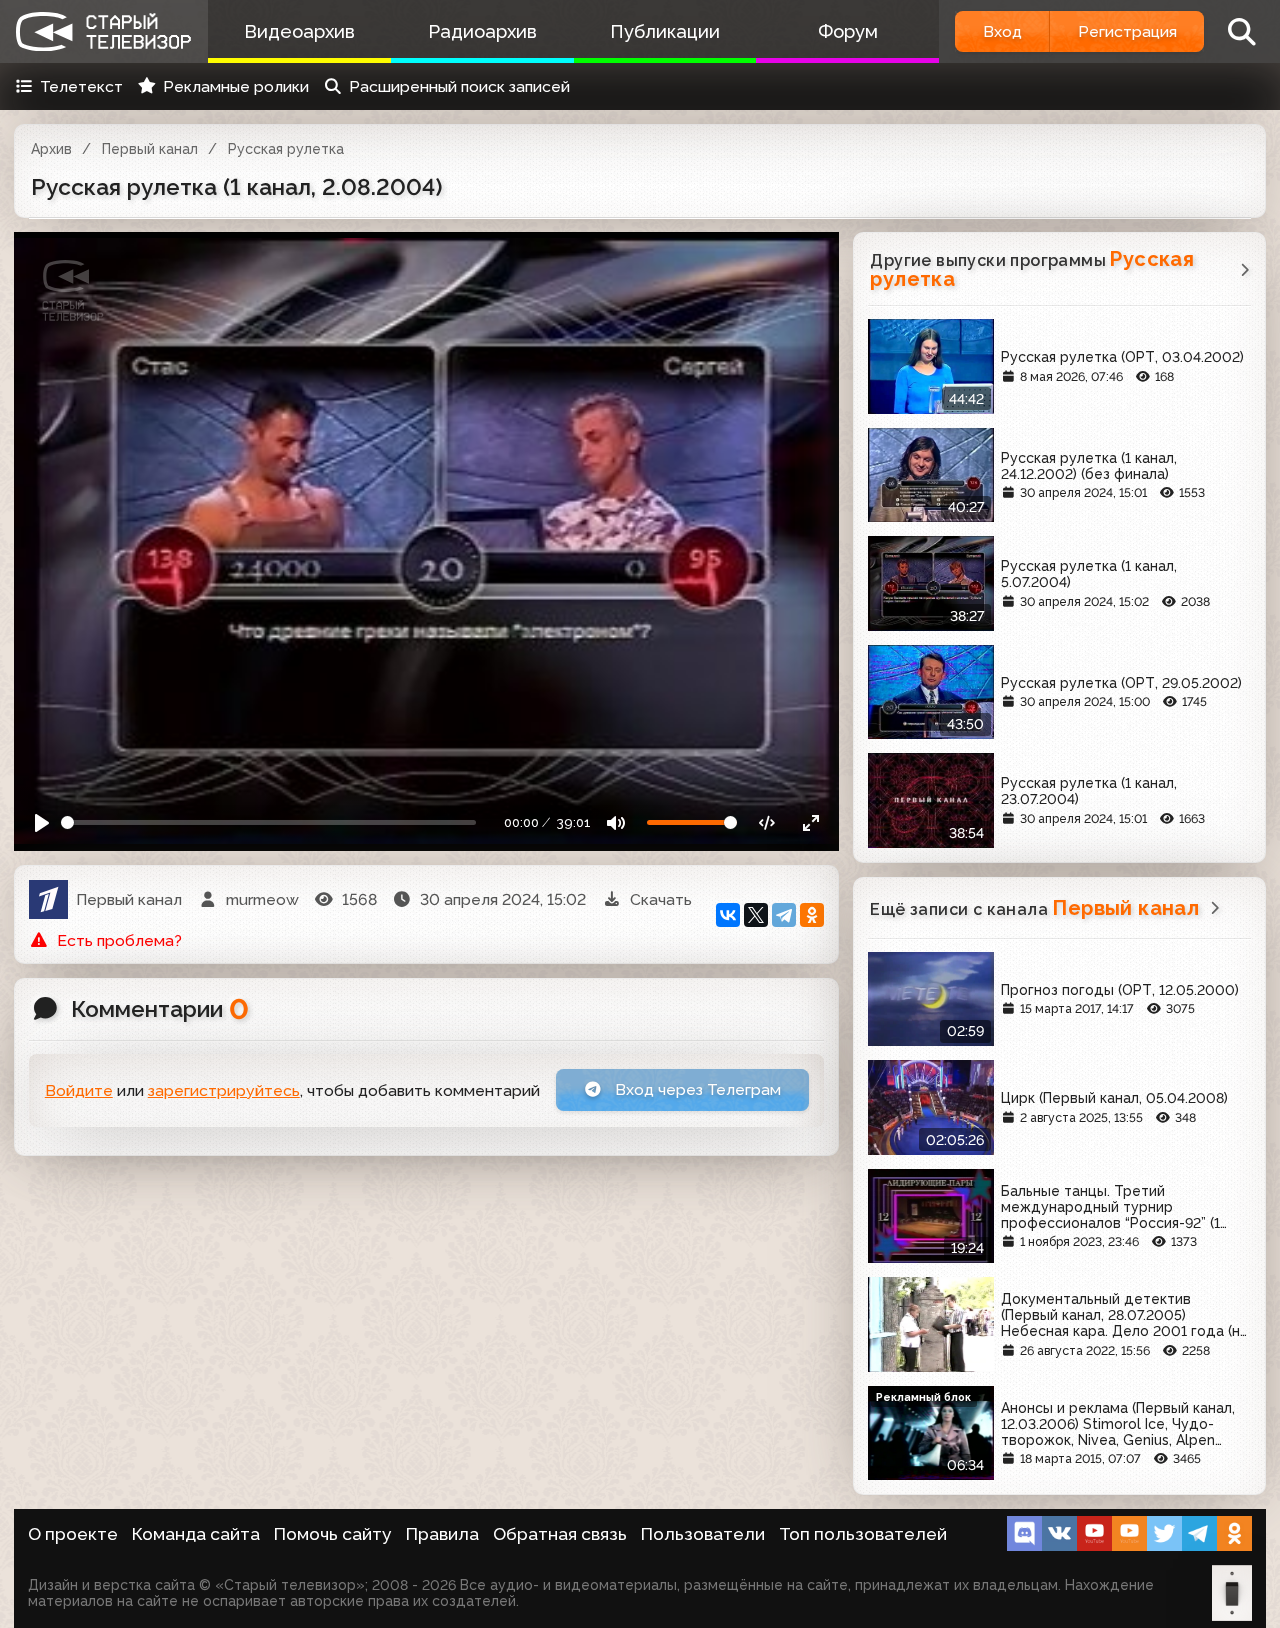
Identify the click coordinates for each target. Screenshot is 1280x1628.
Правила (442, 1534)
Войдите (79, 1090)
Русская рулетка (286, 149)
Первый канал (150, 149)
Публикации (665, 31)
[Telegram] (784, 915)
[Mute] (616, 822)
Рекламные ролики (236, 86)
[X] (756, 915)
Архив (51, 149)
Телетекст (81, 86)
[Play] (42, 822)
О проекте (73, 1534)
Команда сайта (196, 1534)
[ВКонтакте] (728, 915)
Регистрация (1127, 31)
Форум (848, 31)
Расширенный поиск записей (459, 86)
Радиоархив (482, 31)
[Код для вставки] (767, 822)
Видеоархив (299, 31)
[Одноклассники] (812, 915)
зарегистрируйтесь (224, 1090)
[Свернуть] (811, 822)
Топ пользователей (863, 1534)
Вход (1002, 31)
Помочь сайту (333, 1534)
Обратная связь (560, 1534)
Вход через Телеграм (696, 1089)
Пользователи (703, 1534)
